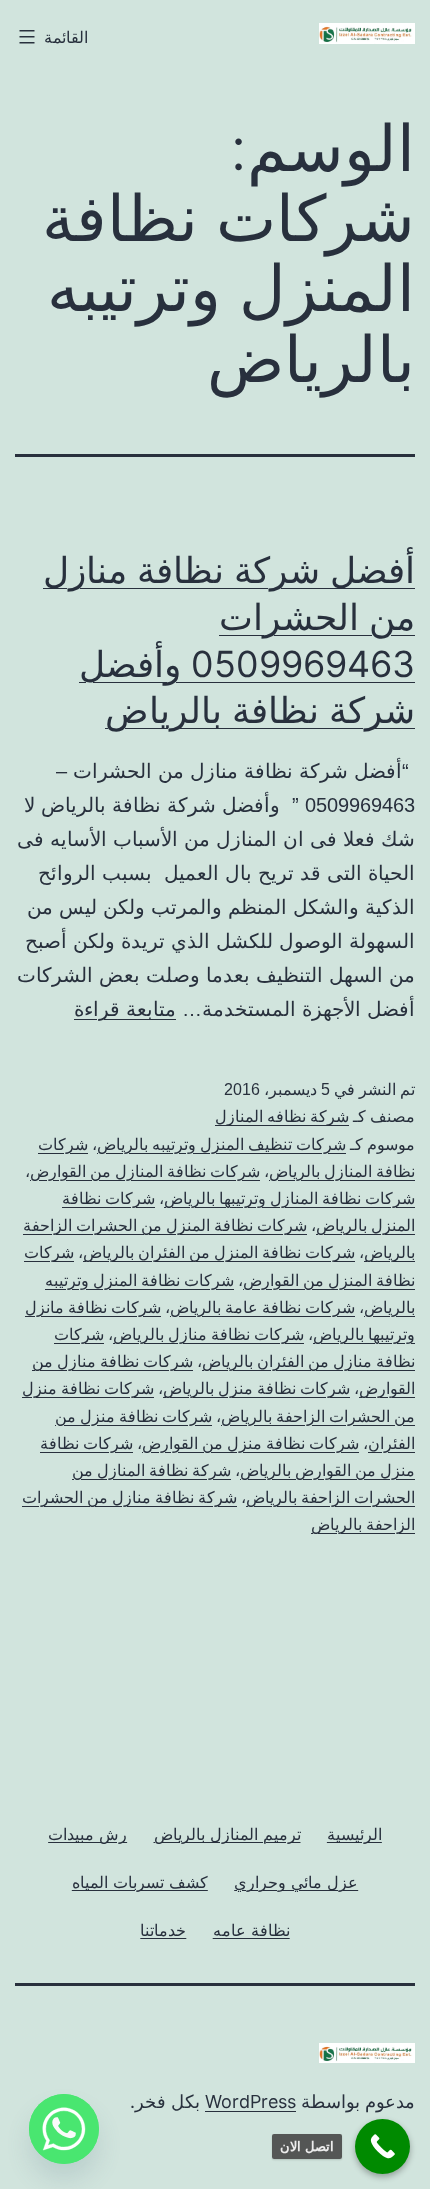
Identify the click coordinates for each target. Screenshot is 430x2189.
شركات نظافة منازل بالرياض (208, 1334)
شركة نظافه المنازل (282, 1116)
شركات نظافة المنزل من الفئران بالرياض (219, 1252)
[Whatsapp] (64, 2129)
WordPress (250, 2101)
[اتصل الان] (382, 2146)
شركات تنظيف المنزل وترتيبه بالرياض (221, 1144)
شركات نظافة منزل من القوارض (250, 1443)
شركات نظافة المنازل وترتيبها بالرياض (289, 1198)
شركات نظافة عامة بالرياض (262, 1307)
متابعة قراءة (125, 1009)
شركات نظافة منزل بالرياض (256, 1388)
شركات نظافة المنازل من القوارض (145, 1171)
